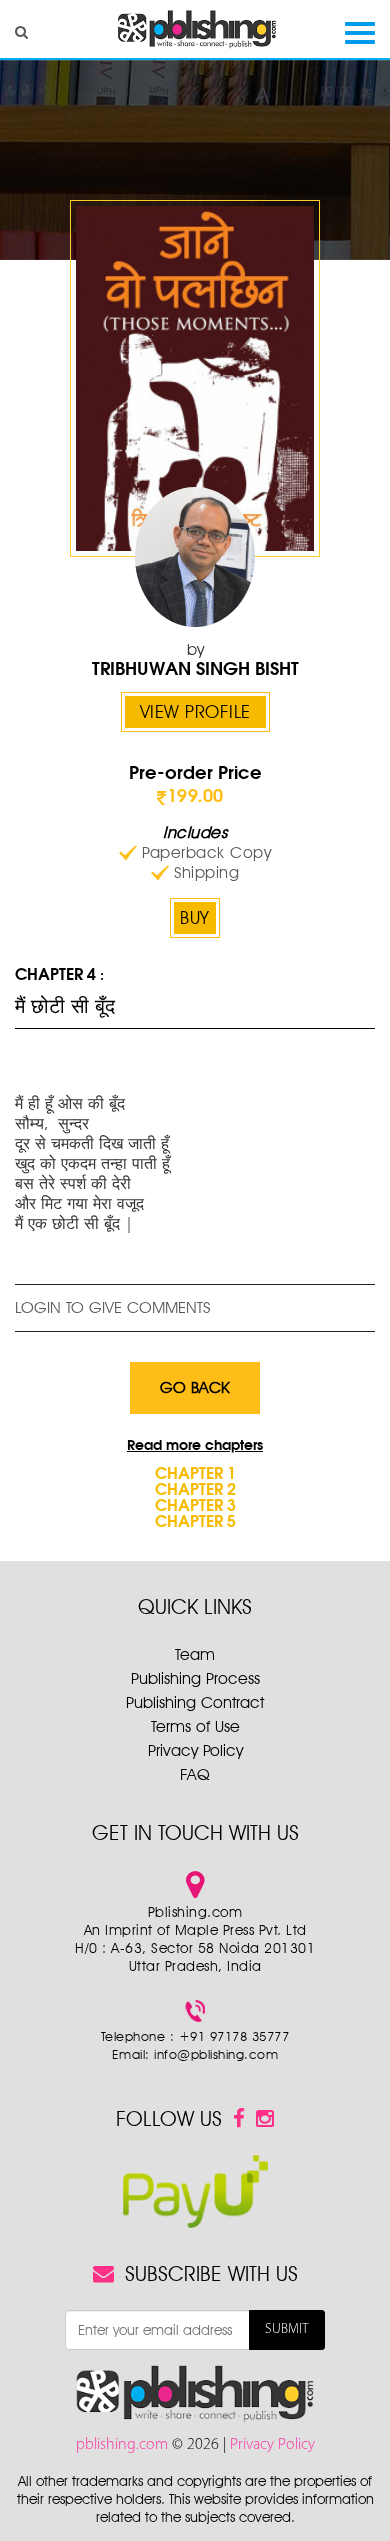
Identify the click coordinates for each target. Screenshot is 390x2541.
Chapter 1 (195, 1475)
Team (195, 1654)
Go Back (195, 1387)
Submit (287, 2329)
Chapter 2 (195, 1491)
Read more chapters (195, 1446)
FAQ (195, 1774)
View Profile (195, 711)
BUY (195, 917)
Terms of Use (195, 1726)
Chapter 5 (195, 1523)
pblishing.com (124, 2445)
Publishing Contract (195, 1702)
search (21, 32)
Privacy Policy (195, 1750)
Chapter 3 (195, 1507)
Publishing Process (195, 1678)
